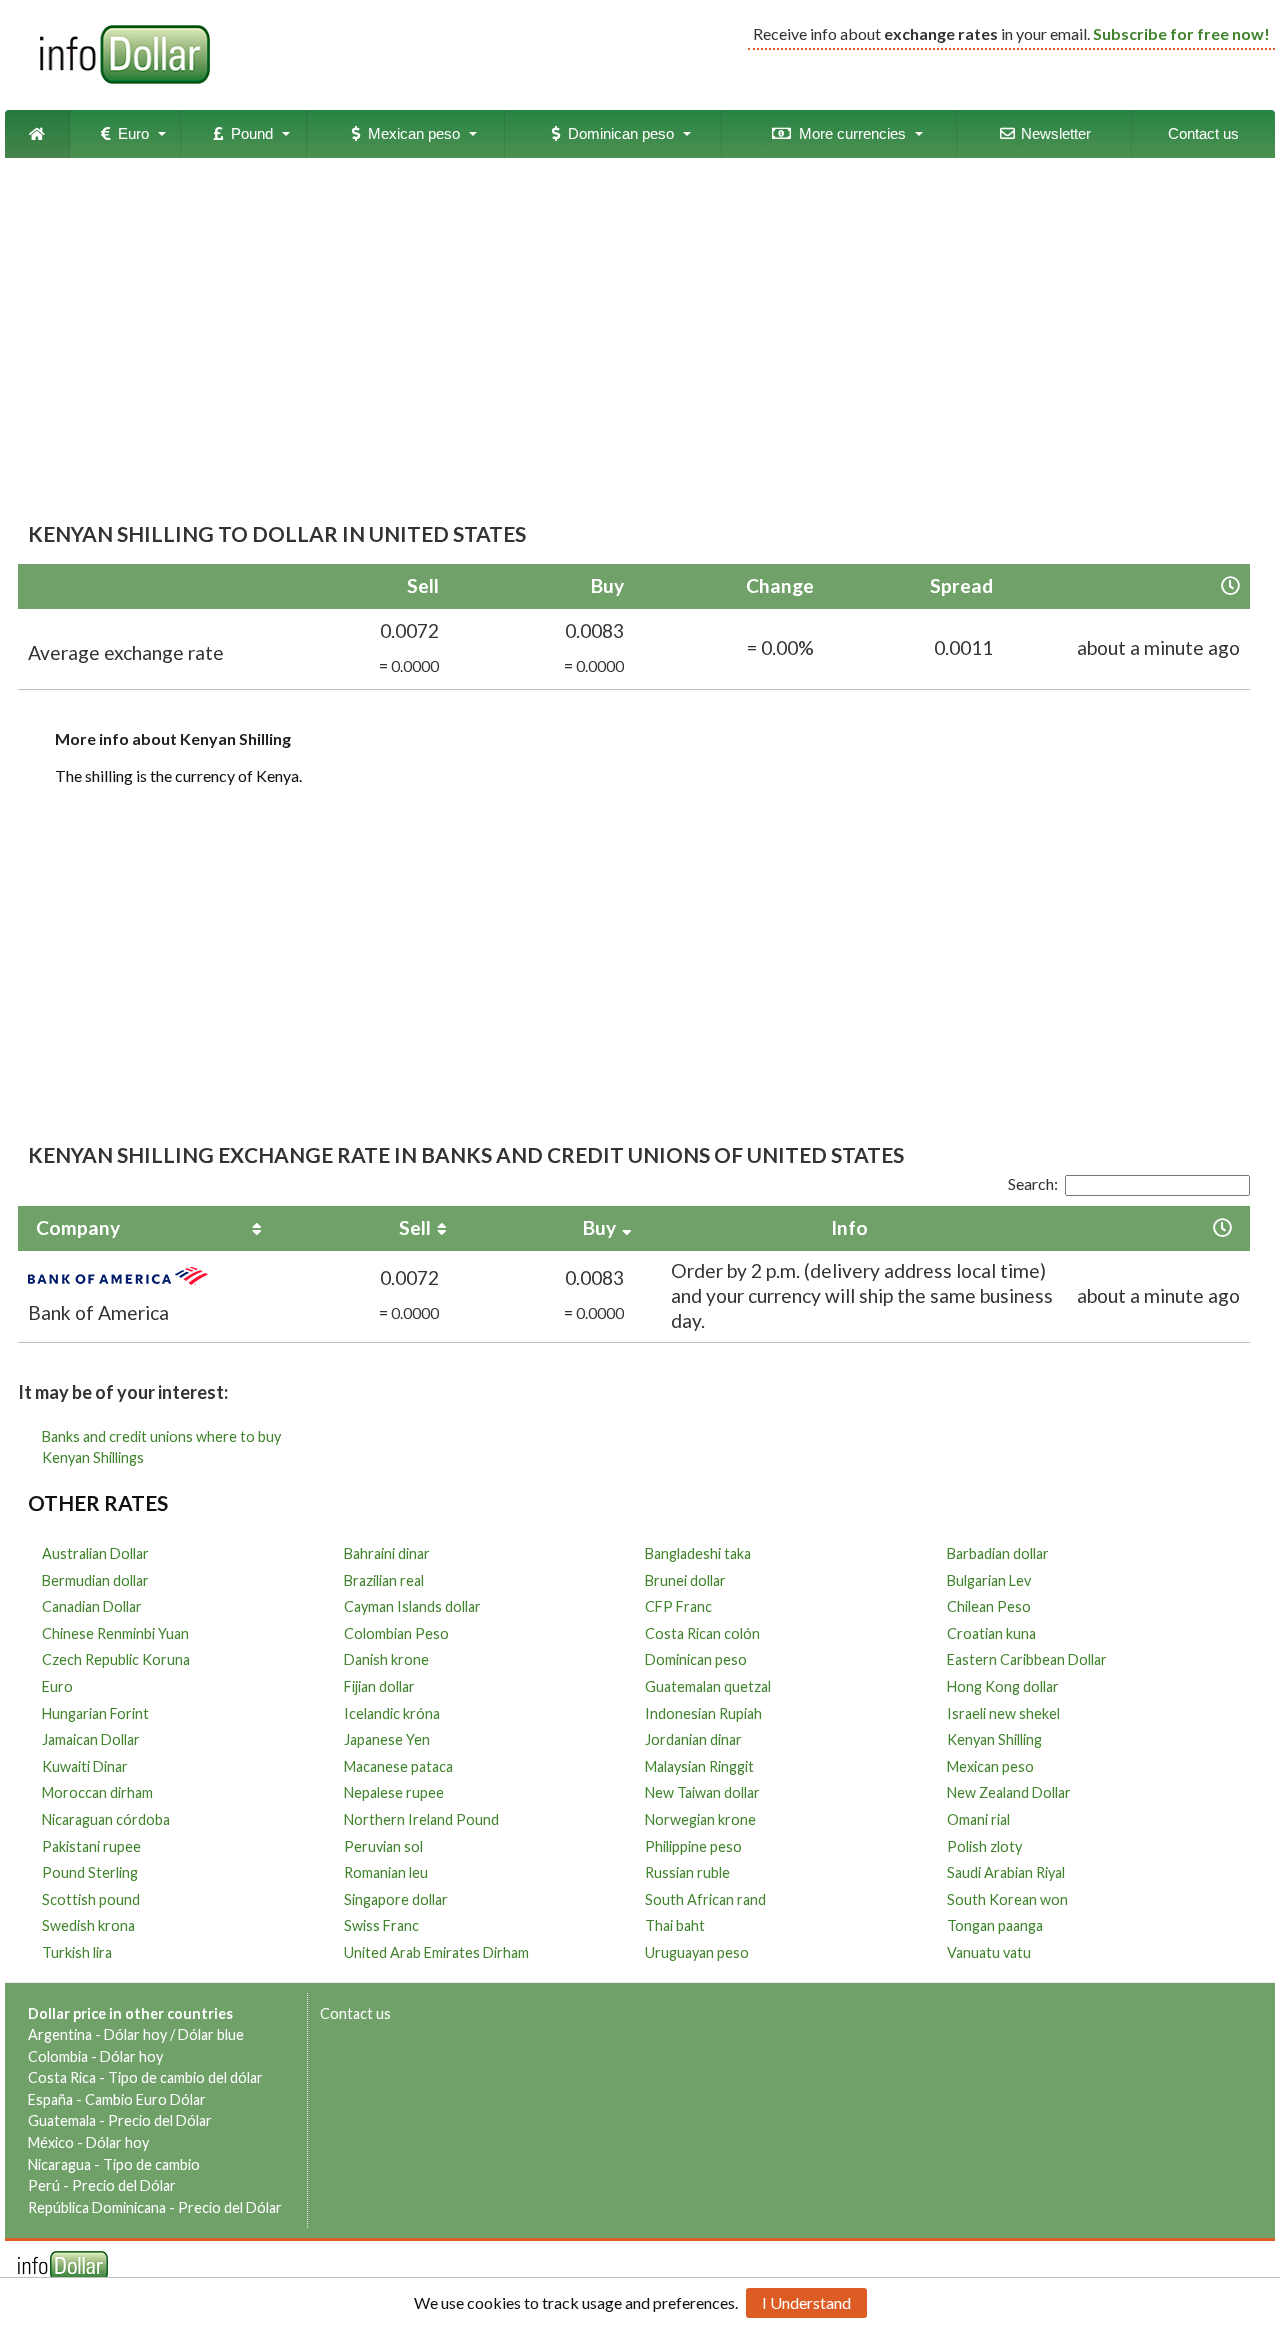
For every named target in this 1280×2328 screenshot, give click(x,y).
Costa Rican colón (702, 1633)
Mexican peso (410, 133)
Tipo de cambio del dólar (185, 2077)
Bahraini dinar (387, 1553)
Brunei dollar (685, 1580)
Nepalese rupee (394, 1792)
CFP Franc (678, 1606)
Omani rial (978, 1819)
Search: (1033, 1183)
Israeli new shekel (1003, 1713)
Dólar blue (211, 2034)
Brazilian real (384, 1580)
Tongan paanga (995, 1925)
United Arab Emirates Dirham (436, 1952)
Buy (599, 1227)
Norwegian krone (700, 1819)
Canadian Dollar (92, 1606)
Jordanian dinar (693, 1739)
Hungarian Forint (95, 1713)
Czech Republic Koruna (116, 1659)
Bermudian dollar (95, 1580)
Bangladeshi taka (698, 1553)
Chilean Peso (989, 1606)
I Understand (806, 2302)
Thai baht (675, 1925)
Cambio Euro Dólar (145, 2099)
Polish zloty (984, 1846)
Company (78, 1227)
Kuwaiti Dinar (85, 1766)
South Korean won (1007, 1899)
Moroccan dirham (97, 1792)
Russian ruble (687, 1872)
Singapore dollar (396, 1899)
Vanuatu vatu (989, 1952)
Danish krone (386, 1659)
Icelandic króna (392, 1713)
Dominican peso (617, 133)
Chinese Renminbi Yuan (115, 1633)
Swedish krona (88, 1925)
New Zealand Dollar (1009, 1792)
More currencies (848, 133)
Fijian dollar (379, 1686)
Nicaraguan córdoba (106, 1819)
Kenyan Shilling (994, 1739)
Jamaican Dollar (91, 1739)
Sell (415, 1227)
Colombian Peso (396, 1633)
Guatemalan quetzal (708, 1686)
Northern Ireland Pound (421, 1819)
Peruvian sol (383, 1846)
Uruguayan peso (697, 1952)
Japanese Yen (387, 1739)
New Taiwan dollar (702, 1792)
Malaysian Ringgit (699, 1766)
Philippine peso (693, 1846)
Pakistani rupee (91, 1846)
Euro (129, 133)
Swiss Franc (381, 1925)
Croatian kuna (991, 1633)
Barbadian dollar (998, 1553)
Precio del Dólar (160, 2120)
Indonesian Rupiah (703, 1713)
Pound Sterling (90, 1872)
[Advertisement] (634, 323)
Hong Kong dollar (1003, 1686)
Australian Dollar (95, 1553)
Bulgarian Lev (989, 1580)
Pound (248, 133)
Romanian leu (386, 1872)
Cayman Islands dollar (412, 1606)
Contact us (1203, 133)
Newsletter (1054, 133)
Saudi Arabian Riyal (1006, 1872)
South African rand (705, 1899)
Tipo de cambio (151, 2164)
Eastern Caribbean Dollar (1027, 1659)
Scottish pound (91, 1899)
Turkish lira (77, 1952)
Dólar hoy (135, 2034)
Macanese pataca (398, 1766)
